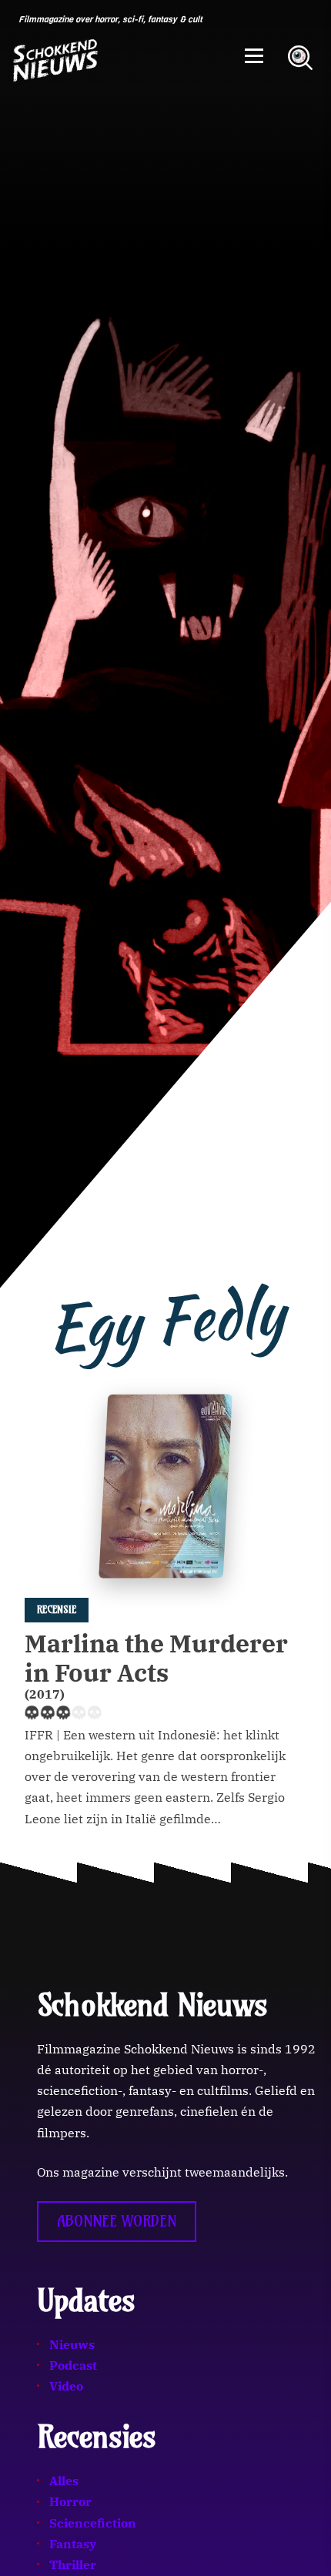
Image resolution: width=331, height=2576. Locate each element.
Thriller (73, 2564)
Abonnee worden (117, 2221)
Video (66, 2386)
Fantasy (73, 2544)
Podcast (73, 2365)
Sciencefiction (93, 2523)
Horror (70, 2501)
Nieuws (72, 2344)
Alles (64, 2481)
